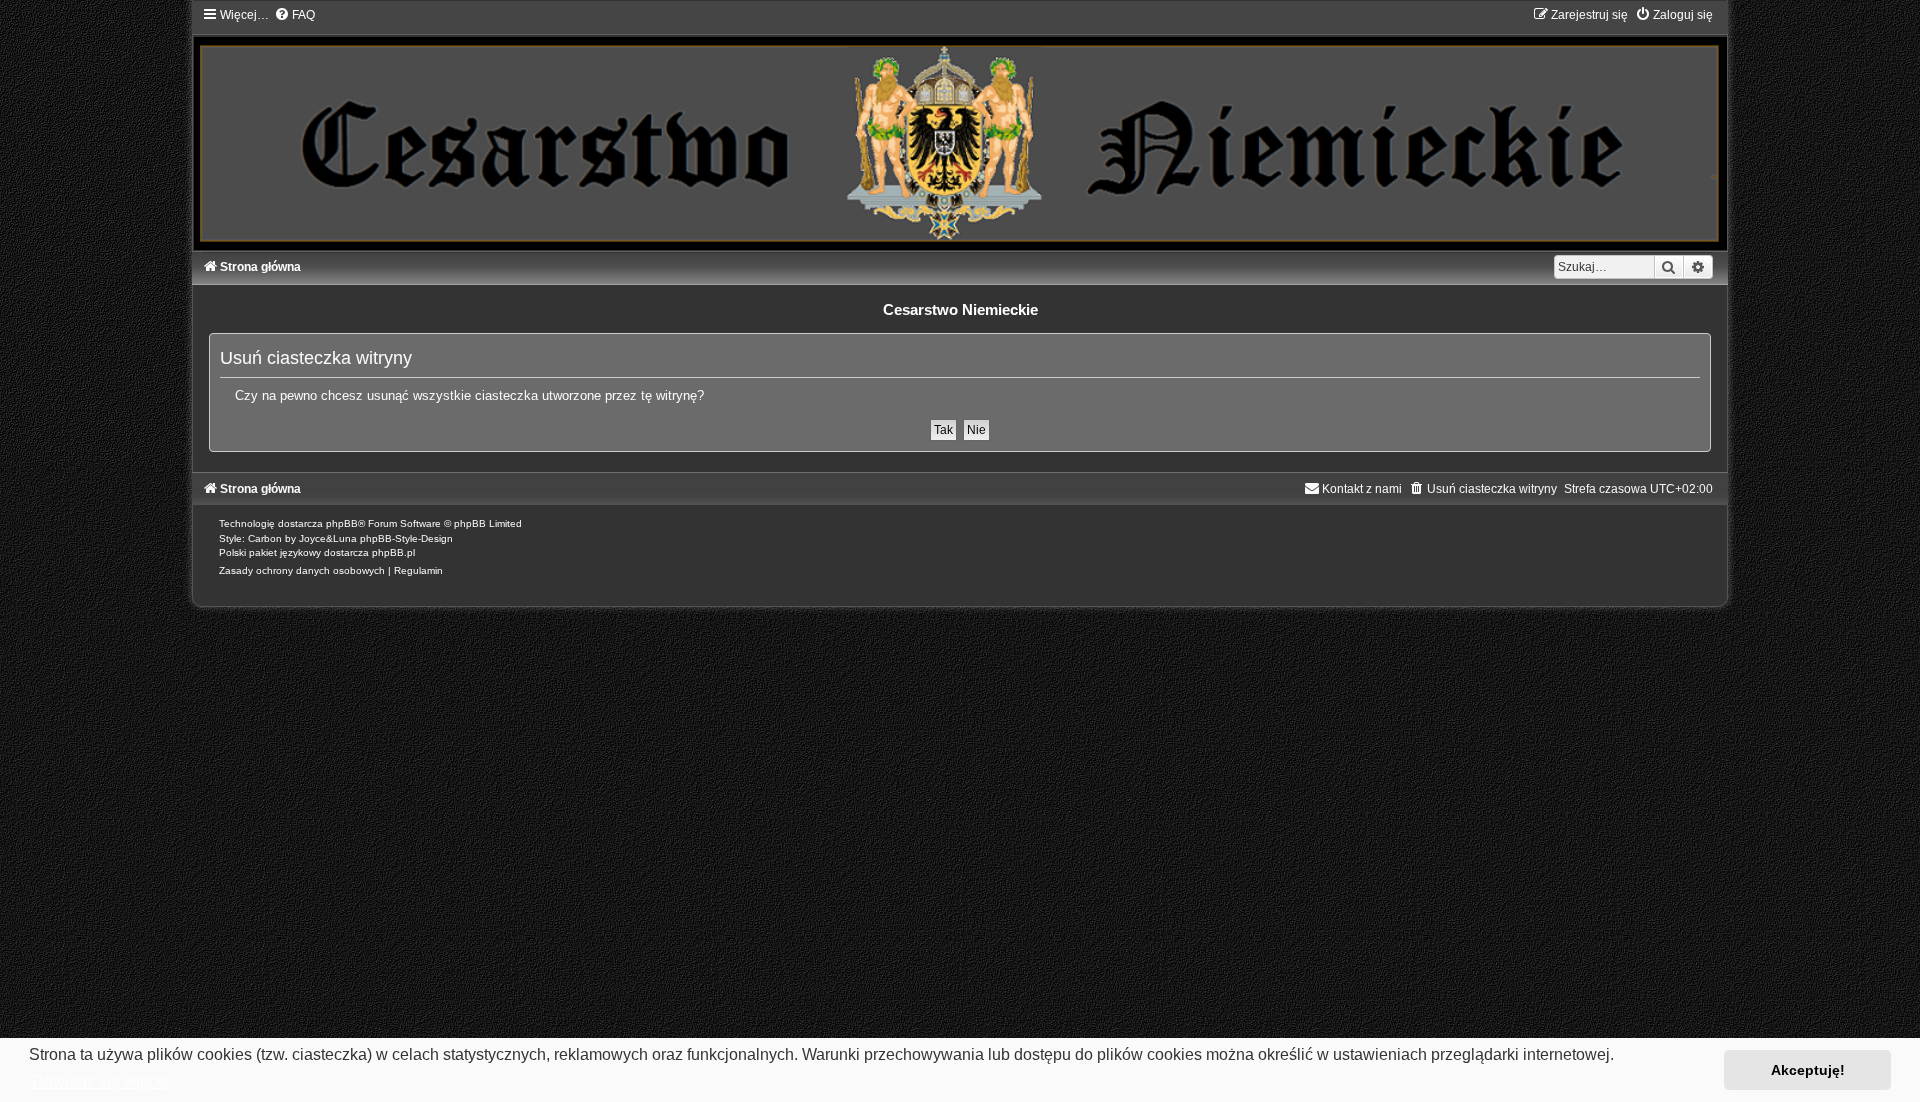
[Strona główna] (959, 128)
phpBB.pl (393, 552)
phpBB (342, 523)
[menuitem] (294, 15)
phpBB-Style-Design (406, 538)
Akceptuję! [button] (1808, 1070)
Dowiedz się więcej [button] (101, 1081)
